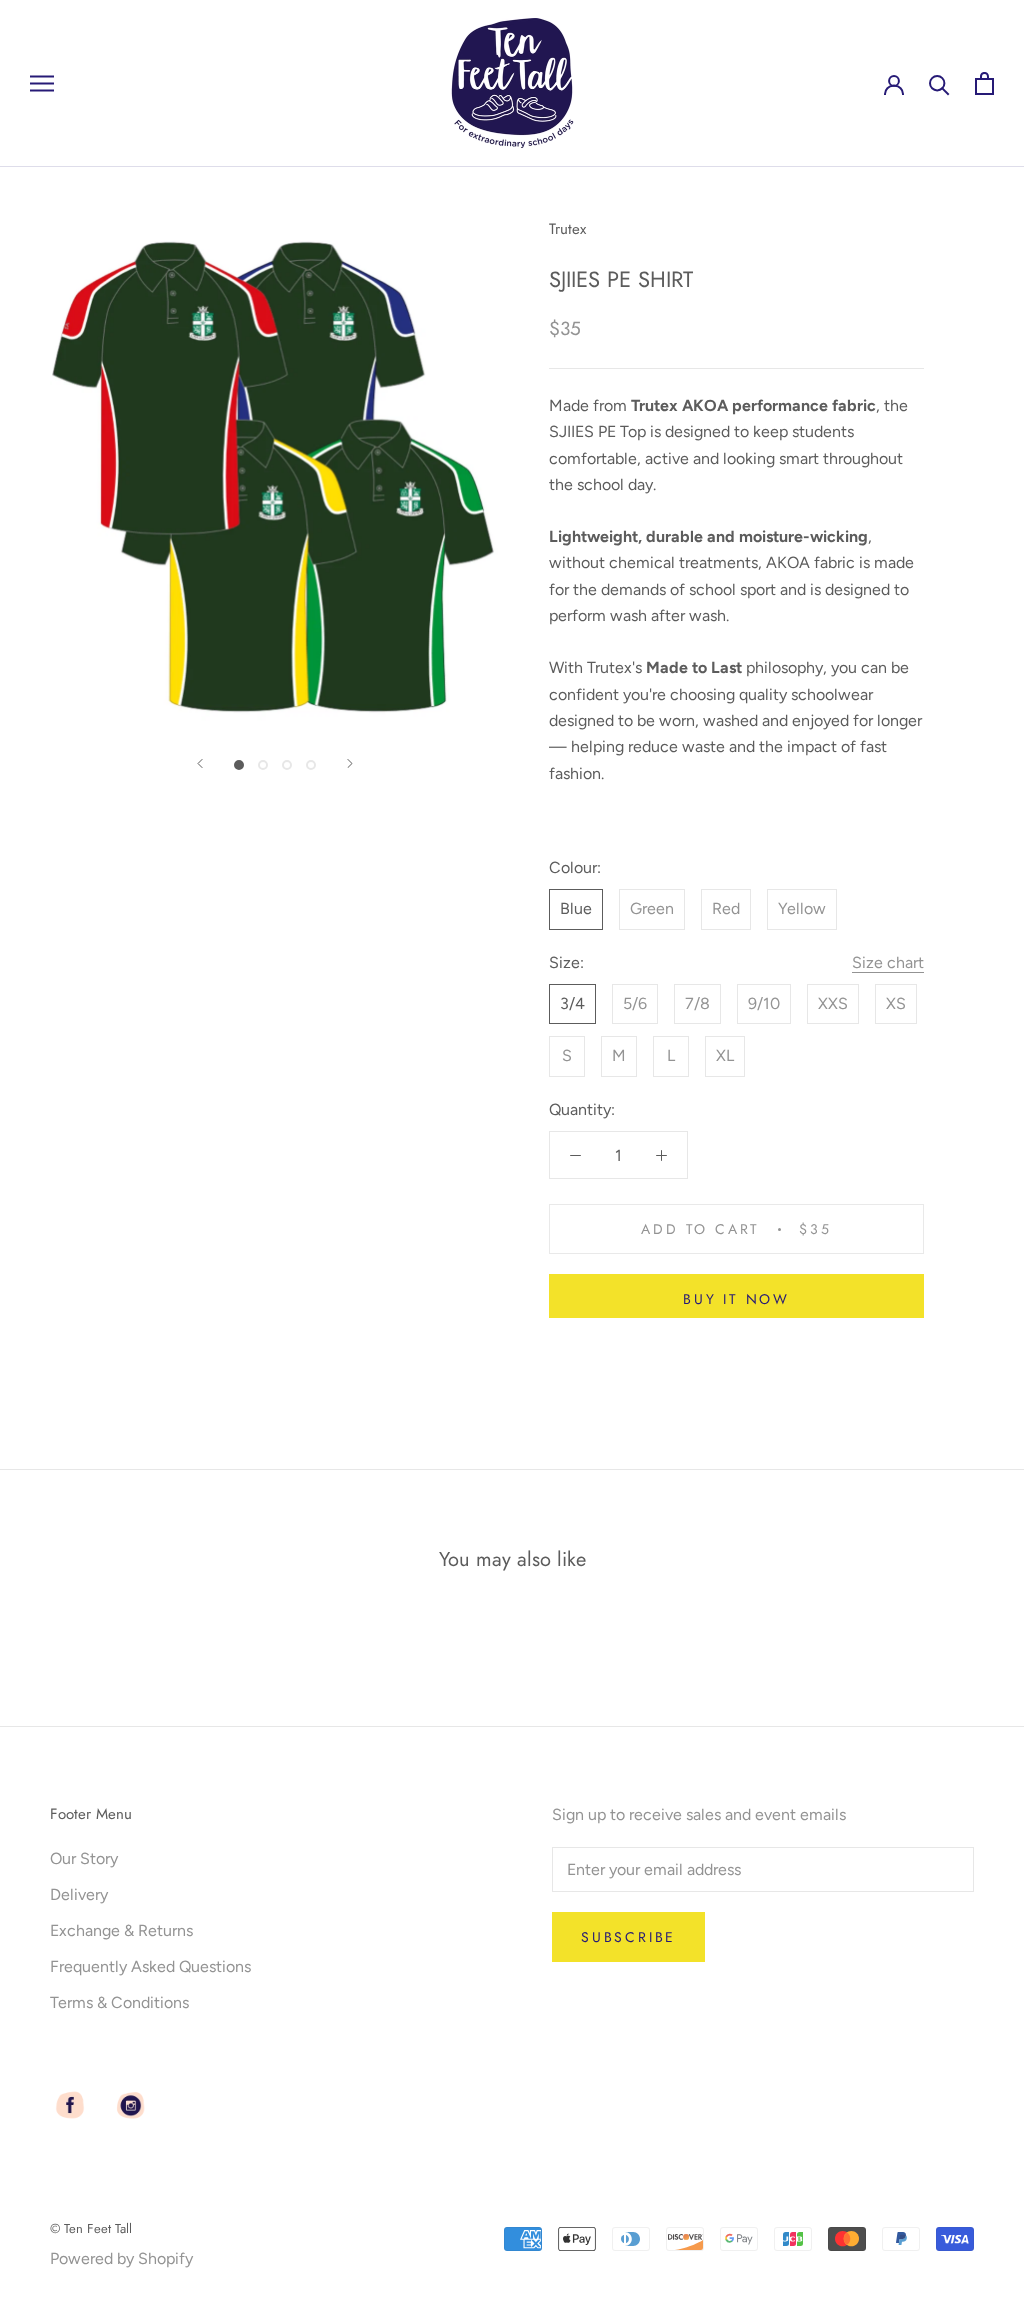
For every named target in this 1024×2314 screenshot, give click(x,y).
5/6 (635, 1003)
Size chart (888, 962)
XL (725, 1055)
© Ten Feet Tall (91, 2228)
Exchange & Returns (121, 1930)
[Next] (350, 763)
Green (652, 908)
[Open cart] (984, 83)
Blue (576, 908)
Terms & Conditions (119, 2002)
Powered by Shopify (121, 2258)
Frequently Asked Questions (150, 1966)
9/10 (764, 1003)
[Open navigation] (42, 84)
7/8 (697, 1003)
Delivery (79, 1894)
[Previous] (200, 763)
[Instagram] (130, 2105)
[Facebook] (70, 2105)
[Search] (939, 83)
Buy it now (736, 1299)
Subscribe (628, 1937)
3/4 (572, 1003)
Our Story (84, 1858)
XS (896, 1003)
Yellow (802, 908)
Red (726, 908)
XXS (833, 1003)
